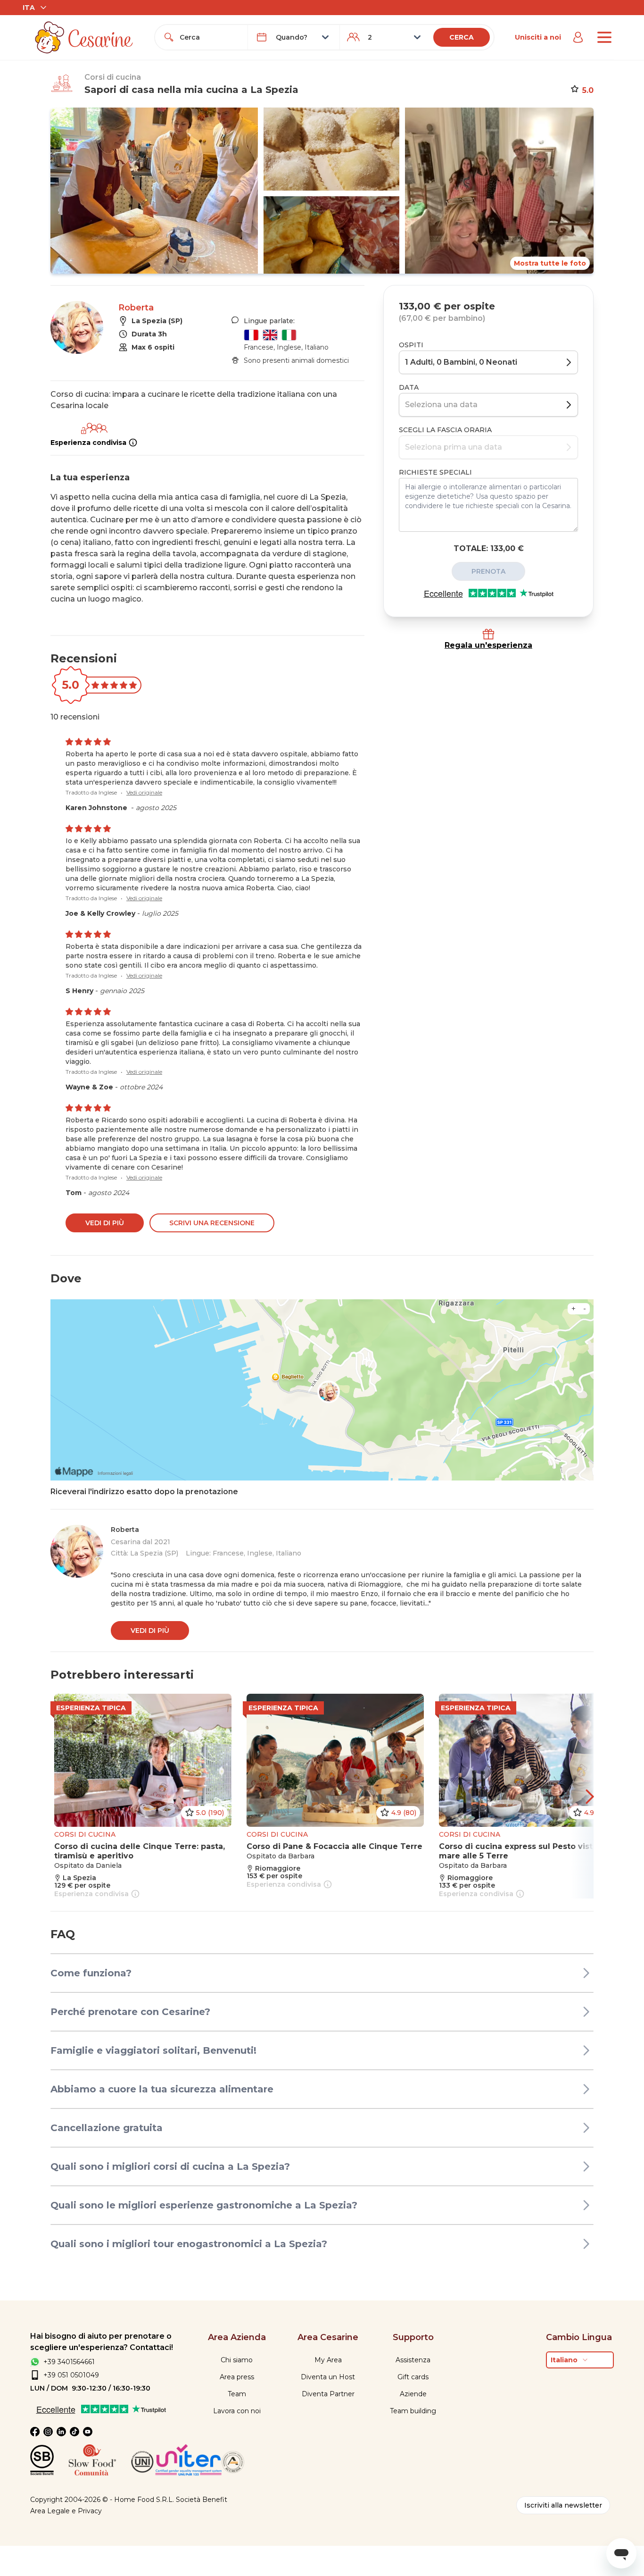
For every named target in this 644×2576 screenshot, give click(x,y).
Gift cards (413, 2377)
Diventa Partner (328, 2394)
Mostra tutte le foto (550, 263)
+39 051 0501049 (71, 2375)
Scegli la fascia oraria (445, 430)
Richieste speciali (435, 472)
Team (237, 2394)
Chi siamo (237, 2360)
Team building (413, 2411)
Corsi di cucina (113, 77)
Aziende (413, 2394)
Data (409, 387)
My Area (328, 2360)
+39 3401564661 (69, 2362)
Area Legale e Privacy (66, 2511)
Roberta (136, 308)
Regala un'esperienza (488, 645)
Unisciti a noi (538, 37)
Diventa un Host (328, 2377)
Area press (237, 2377)
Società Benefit (202, 2500)
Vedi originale (144, 792)
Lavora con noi (237, 2411)
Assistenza (413, 2360)
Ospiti (411, 345)
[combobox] (210, 37)
